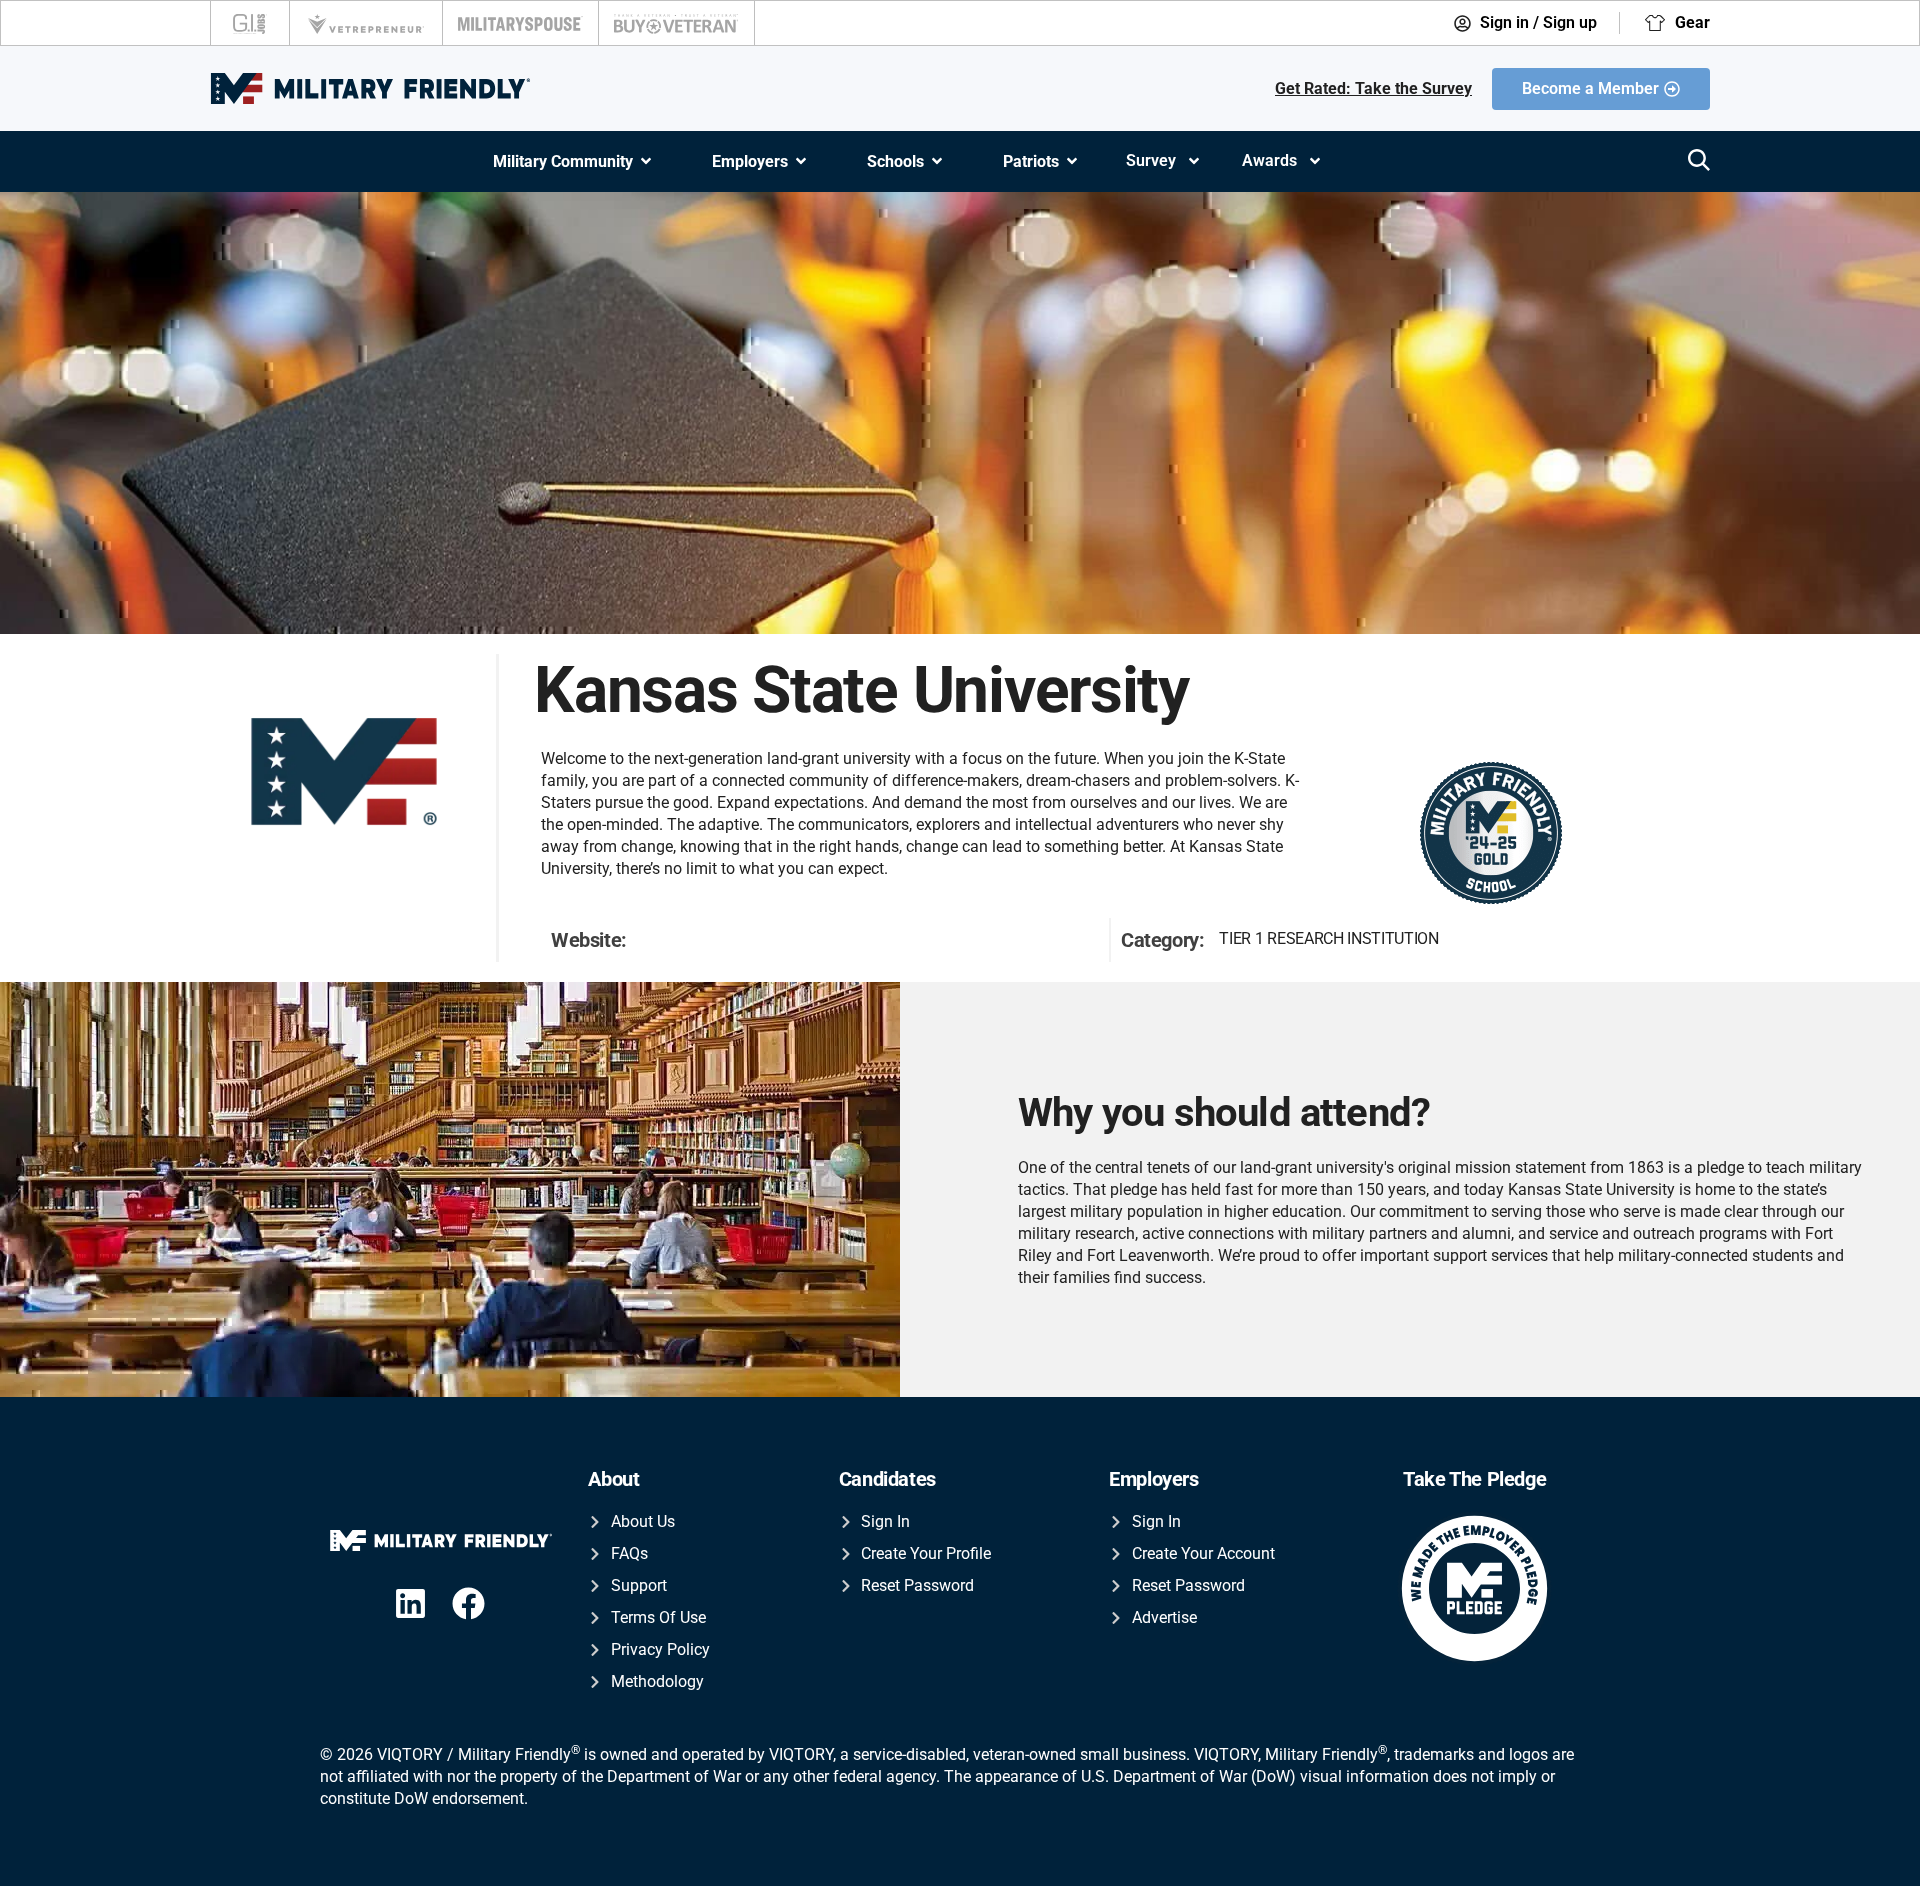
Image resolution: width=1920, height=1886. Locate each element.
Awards (1269, 160)
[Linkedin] (410, 1603)
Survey (1151, 160)
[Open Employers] (801, 161)
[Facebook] (468, 1603)
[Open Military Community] (646, 161)
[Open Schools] (937, 161)
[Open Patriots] (1072, 161)
